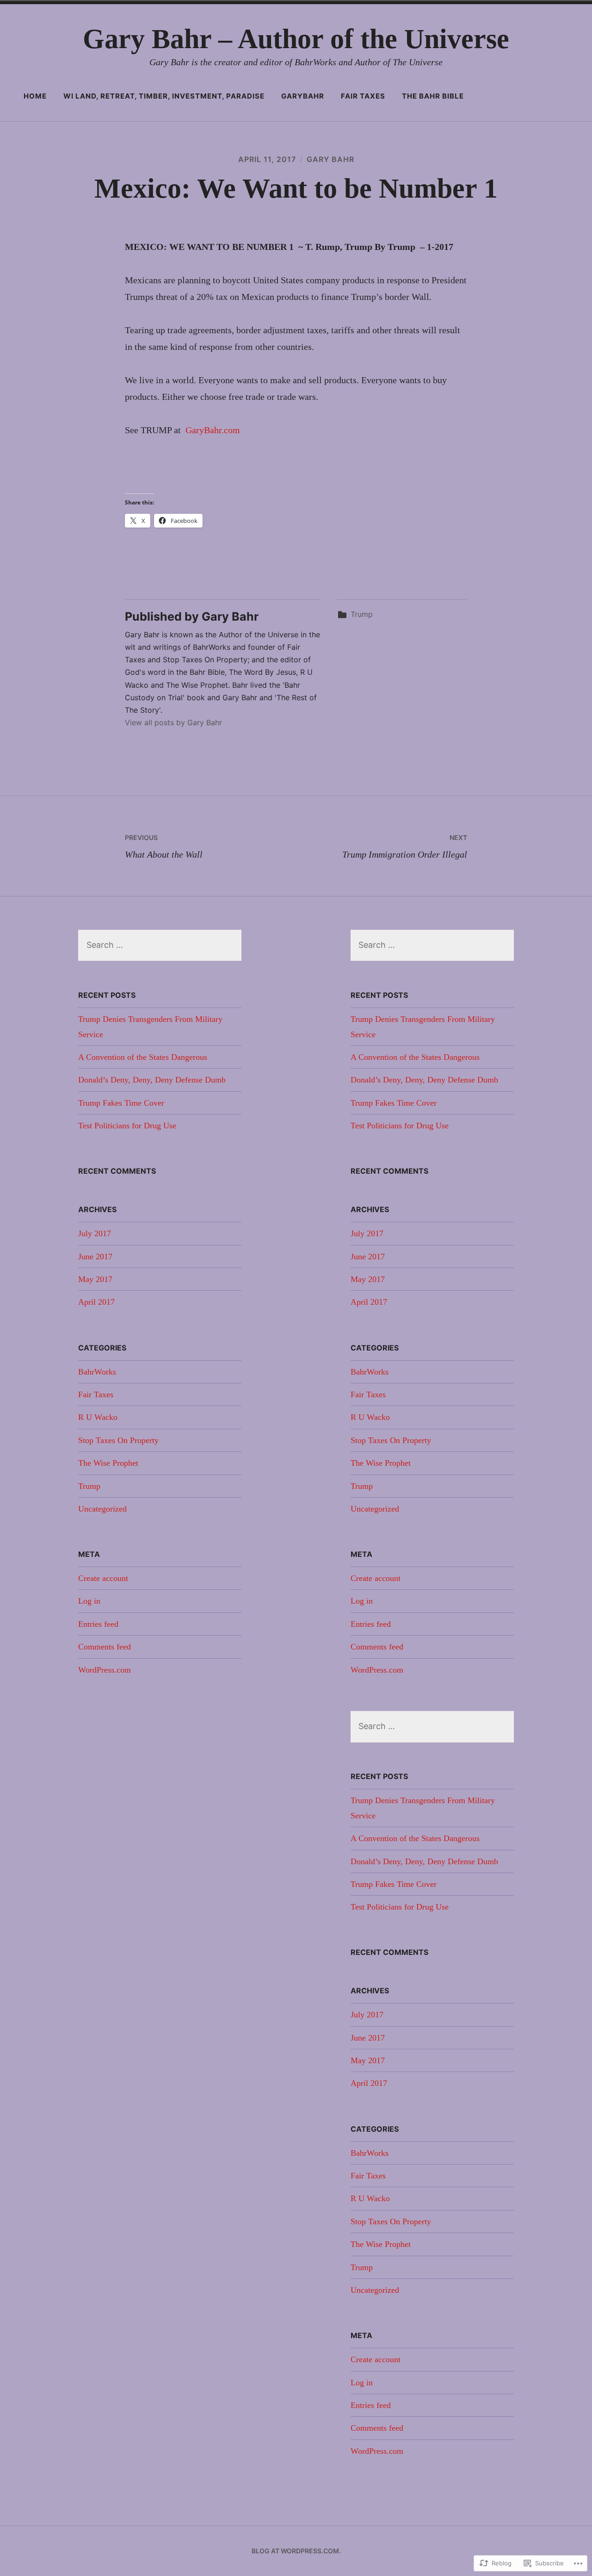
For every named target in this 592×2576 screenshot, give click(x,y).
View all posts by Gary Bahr (173, 722)
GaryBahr (303, 96)
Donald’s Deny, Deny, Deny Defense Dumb (152, 1080)
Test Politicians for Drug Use (127, 1126)
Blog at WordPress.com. (296, 2551)
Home (35, 96)
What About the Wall (164, 846)
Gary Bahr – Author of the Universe (296, 39)
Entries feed (98, 1624)
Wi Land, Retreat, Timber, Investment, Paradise (164, 96)
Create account (103, 1578)
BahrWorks (97, 1372)
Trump (362, 614)
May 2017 (95, 1279)
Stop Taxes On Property (118, 1440)
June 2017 (95, 1257)
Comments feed (105, 1647)
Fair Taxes (363, 96)
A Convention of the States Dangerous (143, 1057)
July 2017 (95, 1233)
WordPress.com (105, 1670)
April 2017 (96, 1302)
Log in (89, 1601)
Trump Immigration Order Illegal (405, 846)
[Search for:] (160, 945)
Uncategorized (102, 1509)
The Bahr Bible (433, 96)
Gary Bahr (330, 159)
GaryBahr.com (212, 430)
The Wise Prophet (108, 1463)
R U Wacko (98, 1417)
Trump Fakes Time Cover (121, 1103)
